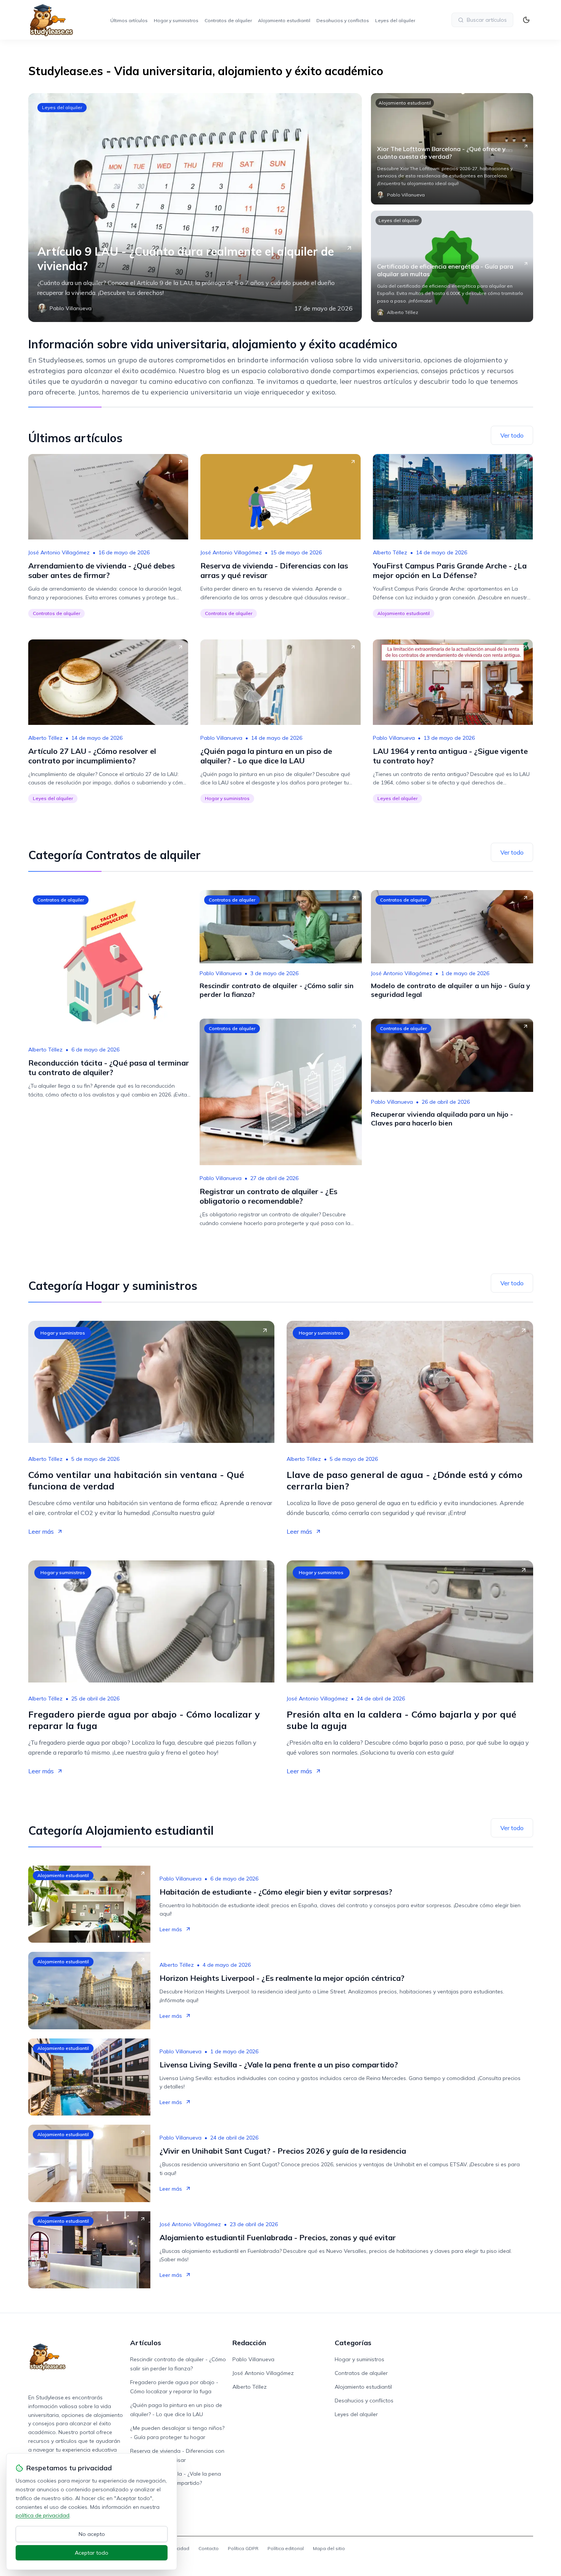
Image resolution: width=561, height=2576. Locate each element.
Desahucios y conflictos (343, 20)
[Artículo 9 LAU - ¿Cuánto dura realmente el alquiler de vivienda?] (195, 208)
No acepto (92, 2534)
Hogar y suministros (176, 20)
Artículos (146, 2343)
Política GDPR (243, 2548)
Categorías (353, 2343)
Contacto (209, 2548)
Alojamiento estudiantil (284, 20)
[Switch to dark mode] (526, 20)
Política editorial (286, 2548)
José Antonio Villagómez (59, 552)
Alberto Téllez (390, 552)
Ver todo (512, 435)
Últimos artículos (129, 20)
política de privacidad (43, 2515)
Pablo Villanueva (221, 738)
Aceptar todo (92, 2553)
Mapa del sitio (329, 2548)
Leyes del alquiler (395, 20)
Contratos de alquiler (228, 20)
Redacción (249, 2343)
